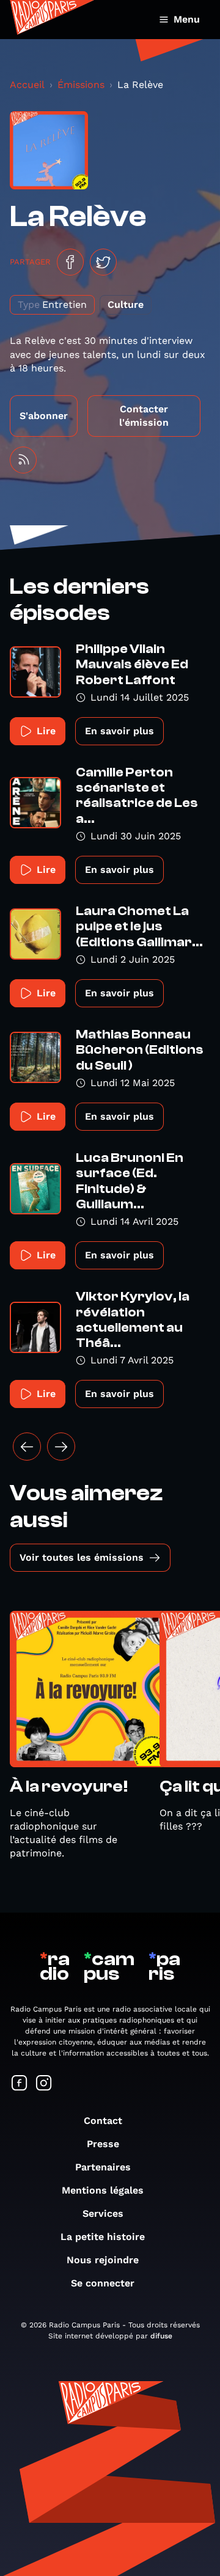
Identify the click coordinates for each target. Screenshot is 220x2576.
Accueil (27, 85)
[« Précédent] (27, 1447)
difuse (161, 2336)
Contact (103, 2121)
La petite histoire (103, 2237)
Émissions (81, 85)
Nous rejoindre (103, 2260)
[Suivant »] (61, 1447)
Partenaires (103, 2167)
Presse (103, 2144)
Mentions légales (103, 2190)
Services (103, 2213)
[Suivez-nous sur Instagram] (44, 2084)
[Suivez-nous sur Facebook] (20, 2084)
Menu (187, 19)
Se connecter (103, 2283)
